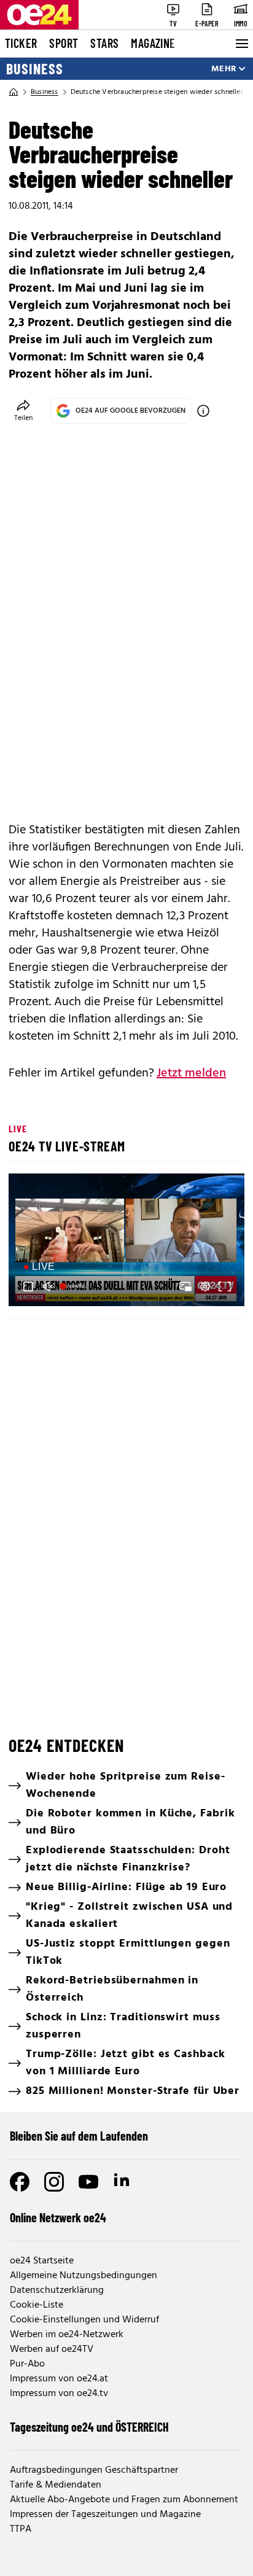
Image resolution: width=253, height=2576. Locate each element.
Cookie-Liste (37, 2305)
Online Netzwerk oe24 (58, 2217)
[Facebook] (20, 2182)
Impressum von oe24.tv (59, 2394)
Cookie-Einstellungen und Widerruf (84, 2320)
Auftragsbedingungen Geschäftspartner (94, 2470)
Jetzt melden (191, 1073)
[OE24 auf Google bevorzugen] (203, 411)
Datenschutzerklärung (57, 2290)
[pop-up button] (205, 1286)
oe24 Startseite (42, 2261)
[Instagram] (54, 2182)
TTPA (21, 2529)
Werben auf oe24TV (52, 2349)
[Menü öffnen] (241, 44)
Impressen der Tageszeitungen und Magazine (105, 2515)
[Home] (14, 92)
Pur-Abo (27, 2364)
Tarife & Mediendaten (56, 2485)
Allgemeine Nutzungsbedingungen (84, 2276)
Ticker (21, 43)
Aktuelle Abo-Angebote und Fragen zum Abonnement (124, 2500)
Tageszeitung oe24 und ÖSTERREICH (89, 2427)
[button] (128, 1242)
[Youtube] (88, 2182)
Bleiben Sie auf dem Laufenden (79, 2136)
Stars (104, 43)
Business (35, 69)
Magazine (153, 43)
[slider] (73, 1286)
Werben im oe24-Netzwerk (67, 2335)
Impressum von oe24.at (59, 2379)
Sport (64, 43)
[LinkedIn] (123, 2182)
